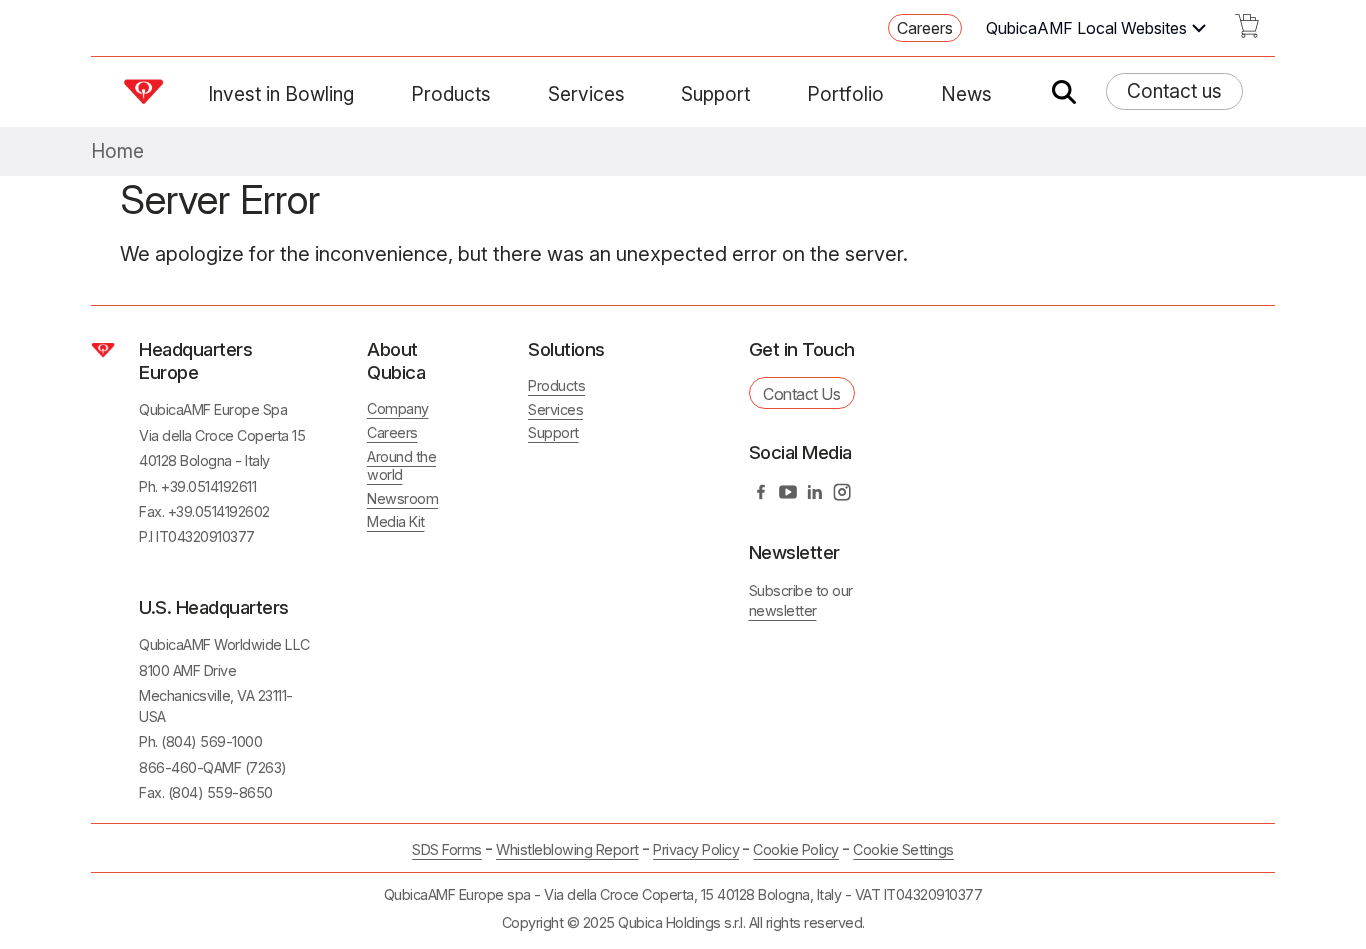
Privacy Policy (696, 849)
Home (117, 151)
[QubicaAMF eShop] (1247, 32)
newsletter (783, 610)
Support (715, 94)
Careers (925, 28)
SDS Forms (447, 849)
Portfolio (845, 94)
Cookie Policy (796, 849)
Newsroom (402, 498)
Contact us (1174, 91)
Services (586, 94)
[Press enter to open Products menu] (503, 94)
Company (398, 408)
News (966, 94)
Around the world (401, 466)
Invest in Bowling (281, 94)
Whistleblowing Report (567, 849)
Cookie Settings (903, 850)
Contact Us (801, 394)
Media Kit (396, 521)
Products (451, 94)
